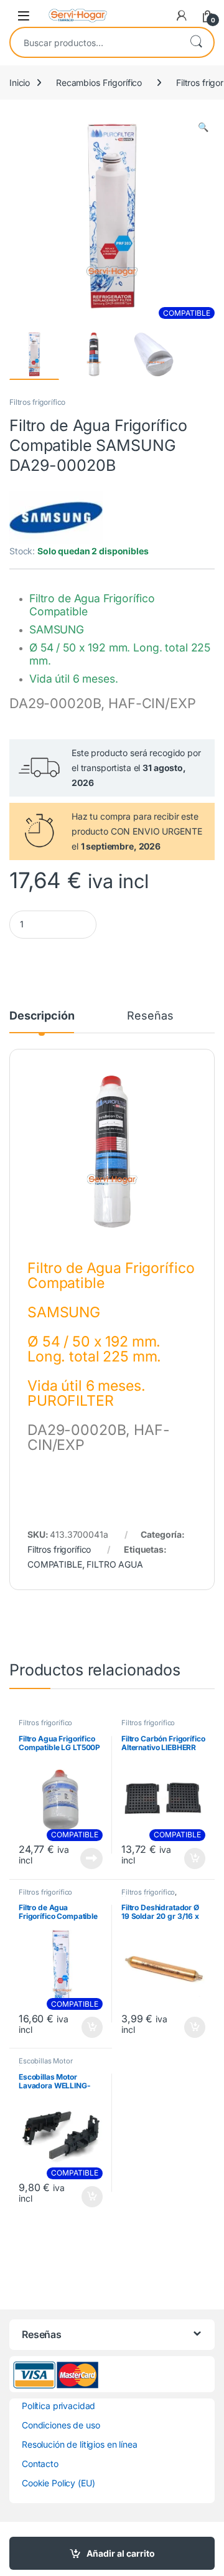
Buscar (196, 42)
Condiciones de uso (61, 2425)
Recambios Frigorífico (99, 83)
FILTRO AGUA (114, 1564)
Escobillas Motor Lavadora (46, 2065)
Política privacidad (58, 2406)
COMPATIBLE (55, 1564)
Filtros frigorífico (37, 402)
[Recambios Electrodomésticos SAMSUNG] (56, 518)
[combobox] (95, 42)
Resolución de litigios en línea (80, 2444)
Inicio (20, 83)
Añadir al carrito (121, 2553)
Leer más (91, 1859)
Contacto (40, 2464)
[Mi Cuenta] (182, 16)
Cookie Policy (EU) (58, 2483)
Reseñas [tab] (150, 1016)
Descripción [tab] (42, 1016)
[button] (203, 127)
